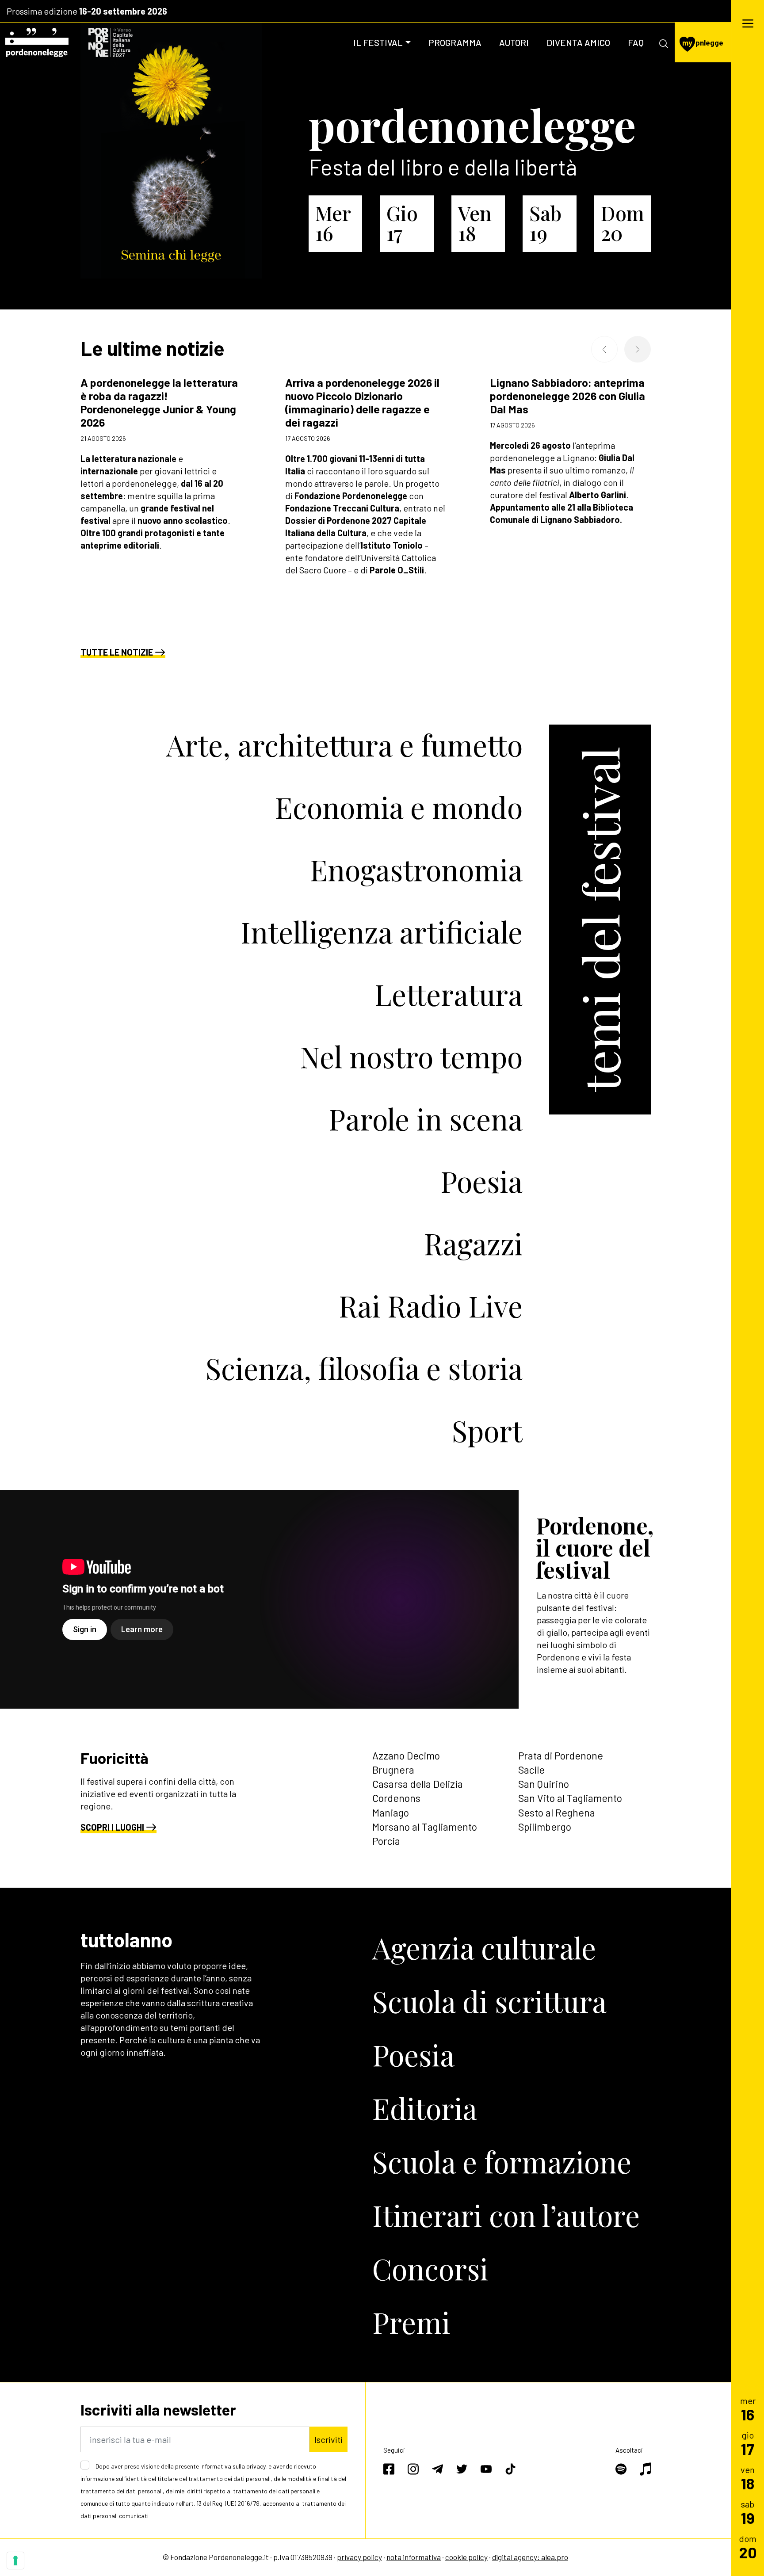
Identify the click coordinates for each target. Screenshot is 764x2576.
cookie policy (466, 2557)
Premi (411, 2322)
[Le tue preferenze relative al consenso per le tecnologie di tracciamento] (15, 2561)
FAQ (636, 42)
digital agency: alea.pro (530, 2557)
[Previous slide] (604, 349)
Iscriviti (329, 2439)
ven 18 (475, 223)
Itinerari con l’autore (506, 2215)
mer (748, 2409)
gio (748, 2443)
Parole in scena (426, 1118)
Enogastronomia (416, 869)
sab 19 (545, 223)
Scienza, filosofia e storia (364, 1368)
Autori (514, 42)
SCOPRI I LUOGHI (112, 1827)
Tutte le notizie (117, 652)
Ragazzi (473, 1243)
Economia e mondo (399, 807)
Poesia (481, 1181)
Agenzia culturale (484, 1947)
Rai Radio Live (431, 1305)
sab (748, 2512)
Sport (487, 1430)
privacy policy (359, 2557)
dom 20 (623, 223)
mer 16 (333, 223)
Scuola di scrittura (489, 2001)
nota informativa (414, 2557)
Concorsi (430, 2268)
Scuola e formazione (502, 2161)
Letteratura (449, 994)
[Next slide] (638, 349)
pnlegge (703, 42)
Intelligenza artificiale (382, 931)
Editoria (425, 2108)
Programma (455, 42)
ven (748, 2478)
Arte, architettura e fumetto (344, 744)
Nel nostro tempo (411, 1056)
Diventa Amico (578, 42)
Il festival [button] (378, 42)
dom (748, 2547)
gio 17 (402, 223)
